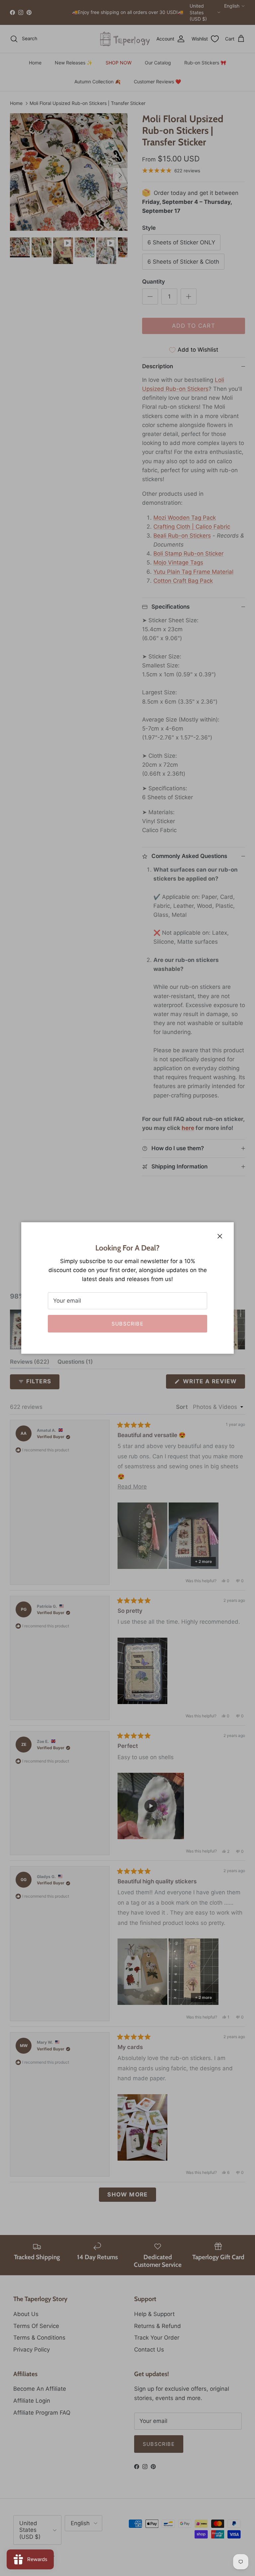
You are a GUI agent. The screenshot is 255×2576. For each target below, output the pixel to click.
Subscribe (127, 1324)
